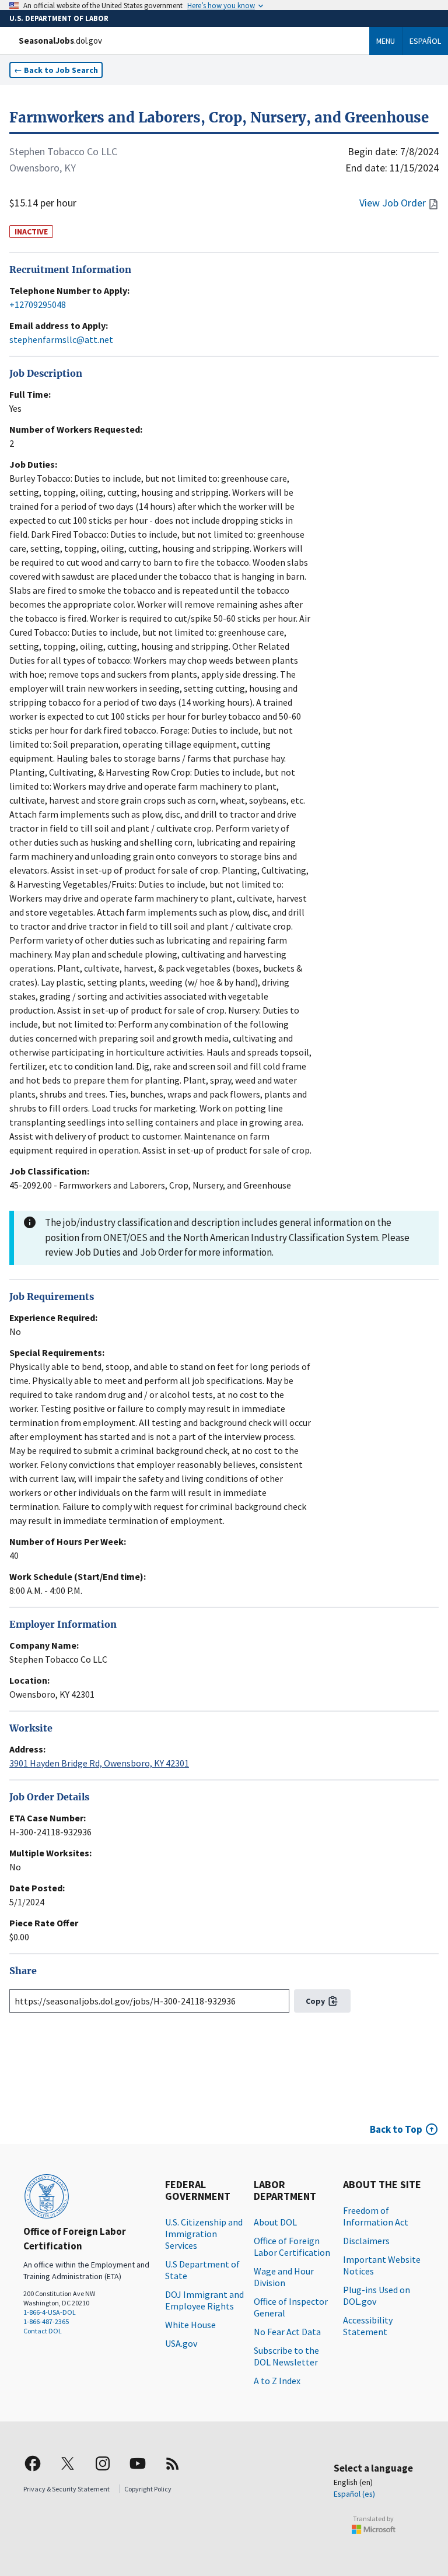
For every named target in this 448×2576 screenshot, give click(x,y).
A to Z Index (277, 2381)
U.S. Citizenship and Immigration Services (204, 2234)
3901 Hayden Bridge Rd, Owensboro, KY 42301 (99, 1763)
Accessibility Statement (368, 2326)
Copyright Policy (148, 2489)
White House (190, 2325)
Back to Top (396, 2129)
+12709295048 (38, 304)
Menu (386, 41)
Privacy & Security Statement (66, 2489)
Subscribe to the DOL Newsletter (286, 2356)
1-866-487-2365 (46, 2321)
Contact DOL (43, 2331)
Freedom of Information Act (376, 2216)
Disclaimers (366, 2241)
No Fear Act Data (287, 2332)
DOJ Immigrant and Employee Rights (204, 2300)
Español (425, 41)
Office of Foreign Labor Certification (292, 2246)
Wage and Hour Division (284, 2277)
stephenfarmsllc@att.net (61, 339)
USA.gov (181, 2343)
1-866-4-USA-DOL (50, 2312)
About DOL (275, 2222)
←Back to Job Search (56, 70)
